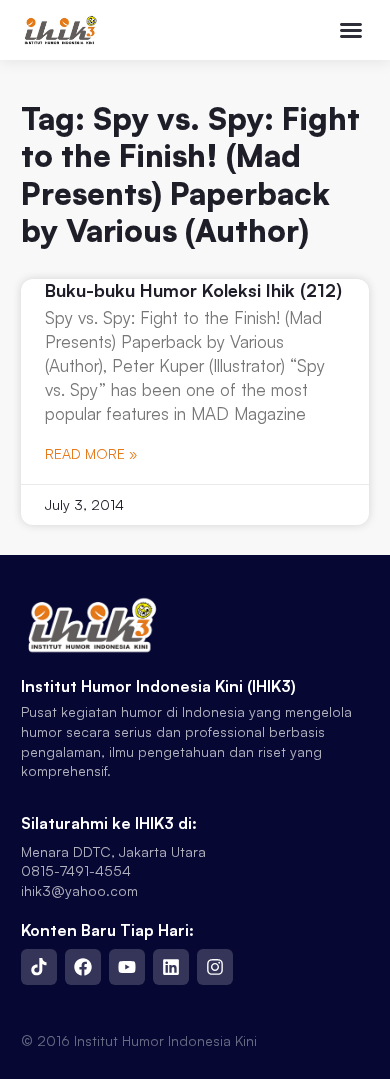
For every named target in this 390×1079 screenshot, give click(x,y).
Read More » (91, 453)
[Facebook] (83, 967)
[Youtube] (127, 967)
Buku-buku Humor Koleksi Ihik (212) (193, 290)
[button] (351, 30)
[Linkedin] (171, 967)
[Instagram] (215, 967)
